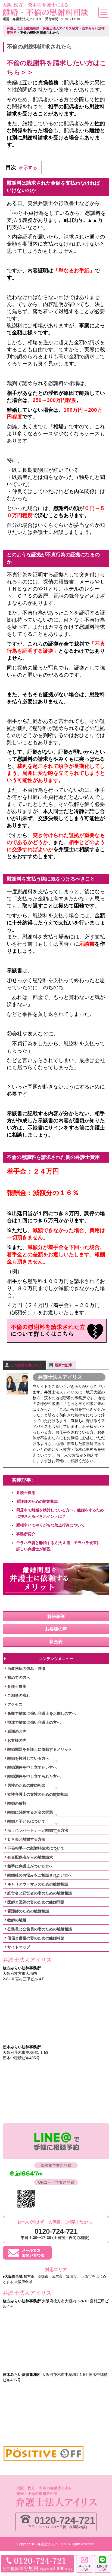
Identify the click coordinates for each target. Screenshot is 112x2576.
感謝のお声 (17, 1731)
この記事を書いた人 (26, 1365)
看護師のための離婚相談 (37, 1501)
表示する (28, 168)
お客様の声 (56, 1629)
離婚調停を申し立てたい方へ (32, 1767)
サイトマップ (19, 1947)
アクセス (15, 1704)
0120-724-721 (65, 2520)
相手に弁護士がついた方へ (30, 1866)
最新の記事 (63, 1365)
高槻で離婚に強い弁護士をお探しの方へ (42, 1713)
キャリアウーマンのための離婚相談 (38, 1884)
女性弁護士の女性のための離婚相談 (38, 1794)
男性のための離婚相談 (26, 1785)
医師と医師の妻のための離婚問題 (36, 1902)
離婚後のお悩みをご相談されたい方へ (40, 1875)
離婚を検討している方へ (28, 1758)
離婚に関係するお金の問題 (30, 1812)
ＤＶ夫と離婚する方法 (26, 1839)
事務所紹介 (26, 1534)
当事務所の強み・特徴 (26, 1669)
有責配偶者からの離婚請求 (30, 1857)
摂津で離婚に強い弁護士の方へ (34, 1722)
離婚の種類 (17, 1803)
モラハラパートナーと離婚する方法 (38, 1830)
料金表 (56, 1642)
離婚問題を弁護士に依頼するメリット (40, 1749)
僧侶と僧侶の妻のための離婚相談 (36, 1938)
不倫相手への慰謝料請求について (36, 1848)
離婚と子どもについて (26, 1821)
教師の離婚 (17, 1920)
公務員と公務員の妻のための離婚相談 (40, 1929)
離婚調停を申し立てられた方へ (34, 1776)
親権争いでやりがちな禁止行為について (51, 1525)
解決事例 (56, 1616)
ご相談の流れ (19, 1695)
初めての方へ (19, 1677)
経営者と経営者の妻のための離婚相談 (40, 1893)
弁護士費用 (26, 1493)
